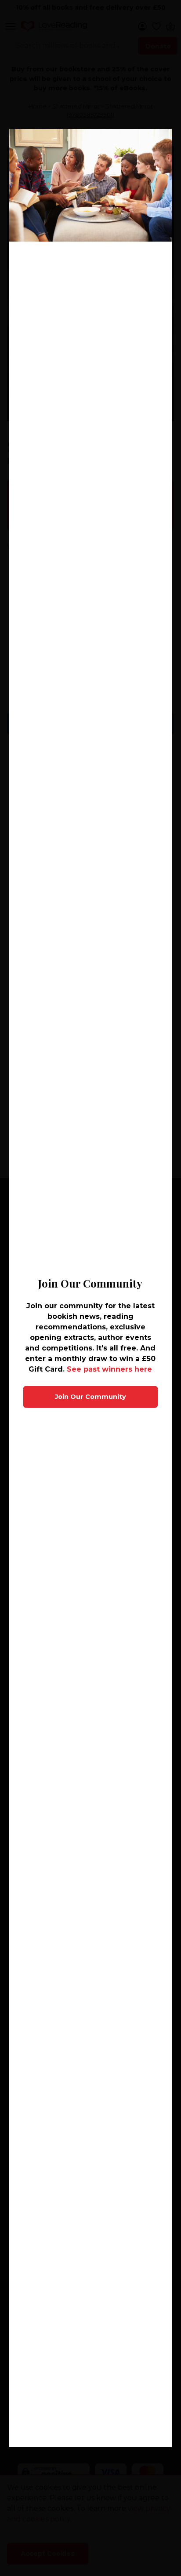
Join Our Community (90, 1397)
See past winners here (109, 1369)
